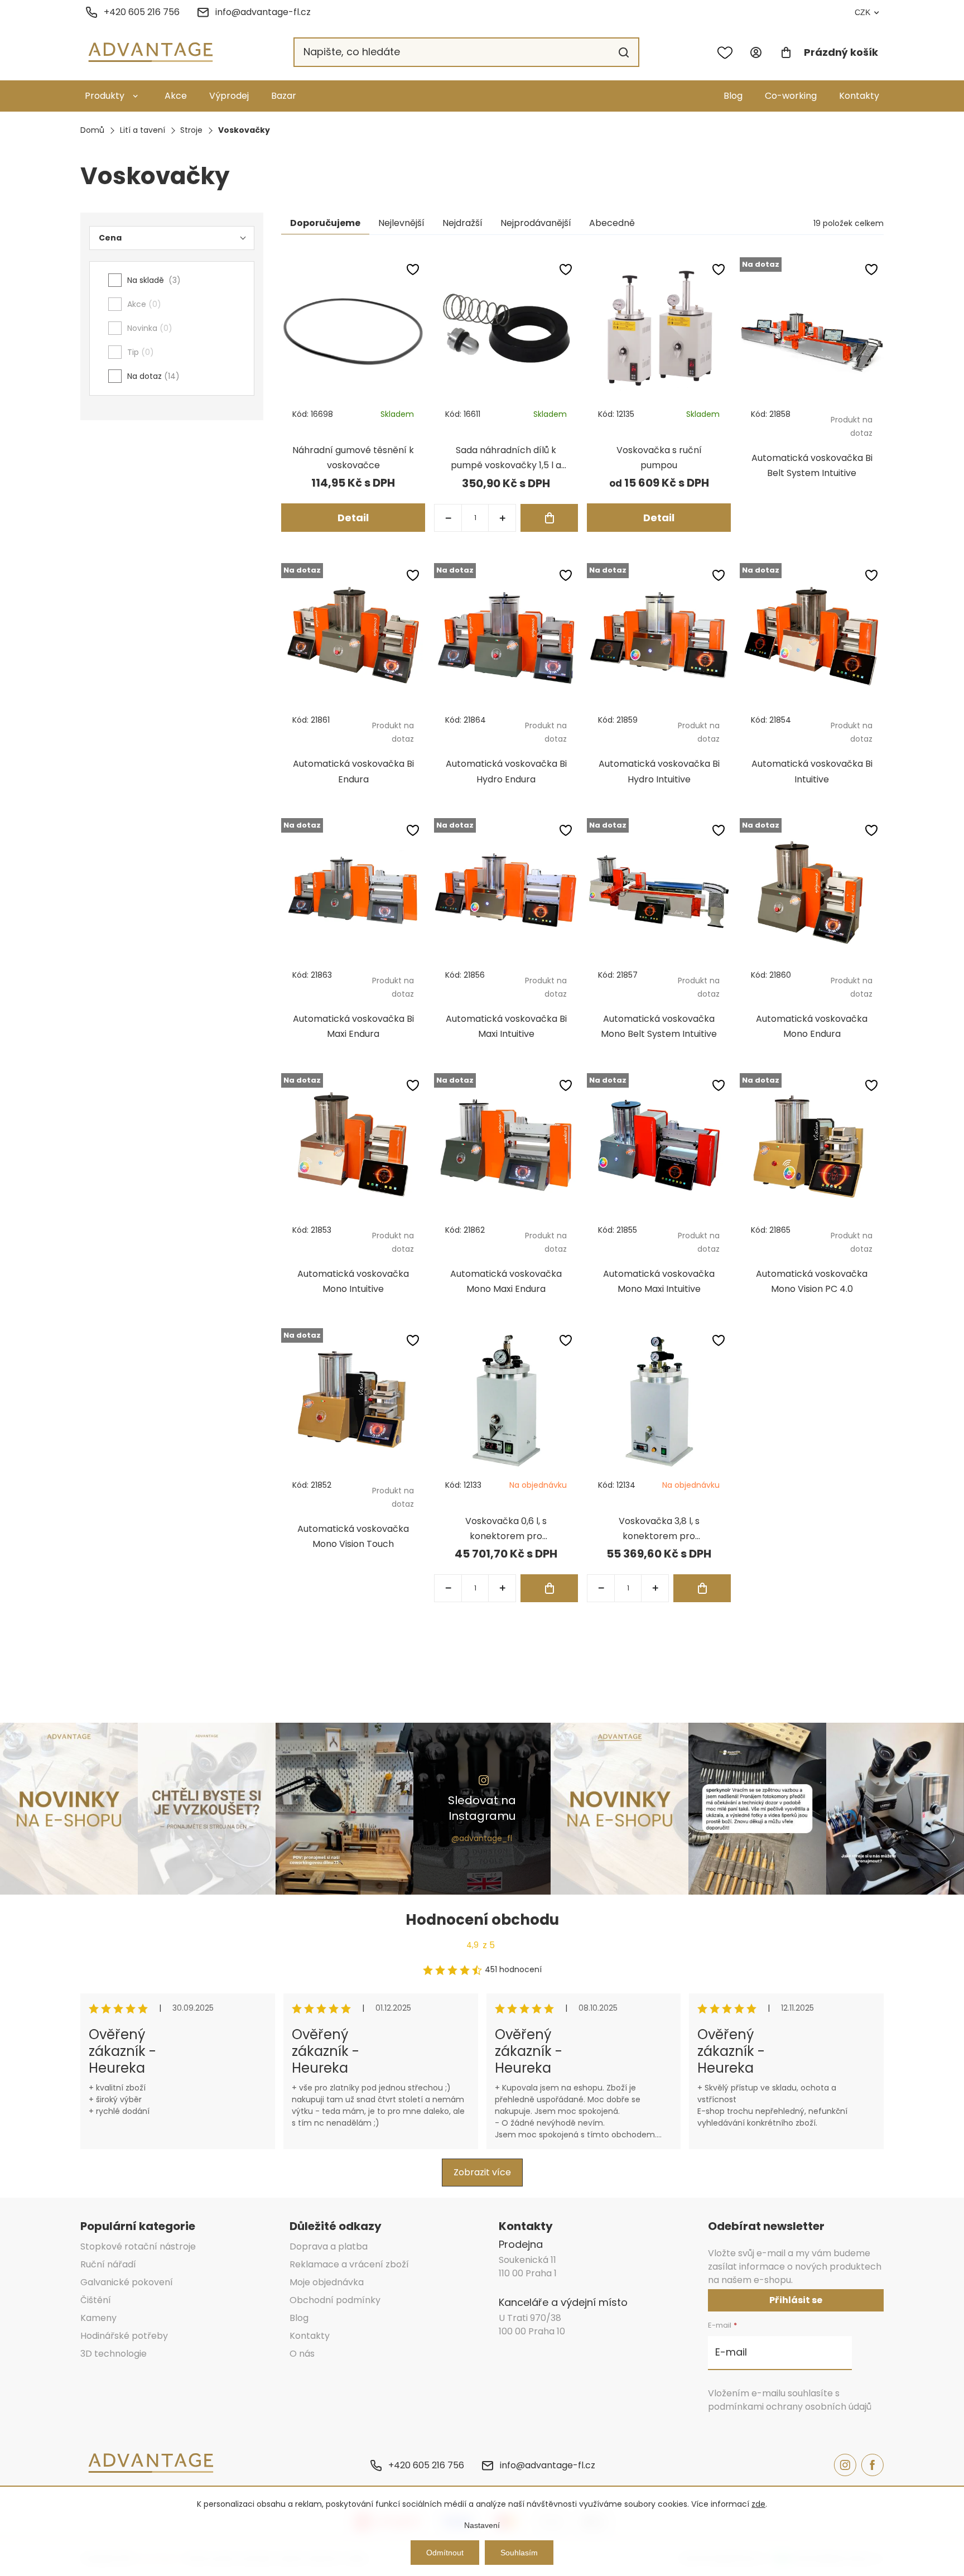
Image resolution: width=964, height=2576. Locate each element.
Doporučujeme (325, 223)
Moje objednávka (327, 2282)
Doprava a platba (329, 2246)
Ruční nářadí (108, 2264)
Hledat (624, 52)
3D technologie (114, 2354)
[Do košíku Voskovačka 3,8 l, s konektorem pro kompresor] (702, 1588)
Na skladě (152, 280)
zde (758, 2504)
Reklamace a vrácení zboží (349, 2264)
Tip (139, 352)
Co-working (791, 96)
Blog (733, 96)
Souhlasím (519, 2553)
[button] (502, 518)
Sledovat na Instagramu (482, 1808)
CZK (862, 12)
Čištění (96, 2300)
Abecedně (612, 223)
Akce (176, 96)
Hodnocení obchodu (482, 1920)
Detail (353, 518)
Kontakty (859, 96)
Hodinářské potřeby (124, 2336)
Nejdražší (462, 223)
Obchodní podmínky (335, 2300)
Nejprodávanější (536, 223)
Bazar (284, 96)
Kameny (98, 2318)
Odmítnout (445, 2553)
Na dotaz (151, 376)
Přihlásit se (796, 2300)
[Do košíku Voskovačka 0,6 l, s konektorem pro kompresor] (549, 1588)
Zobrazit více (482, 2172)
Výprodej (229, 96)
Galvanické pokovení (127, 2282)
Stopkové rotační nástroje (138, 2246)
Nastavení (482, 2525)
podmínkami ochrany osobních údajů (790, 2407)
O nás (302, 2354)
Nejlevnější (401, 223)
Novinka (148, 328)
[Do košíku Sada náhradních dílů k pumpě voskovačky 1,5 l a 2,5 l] (549, 518)
